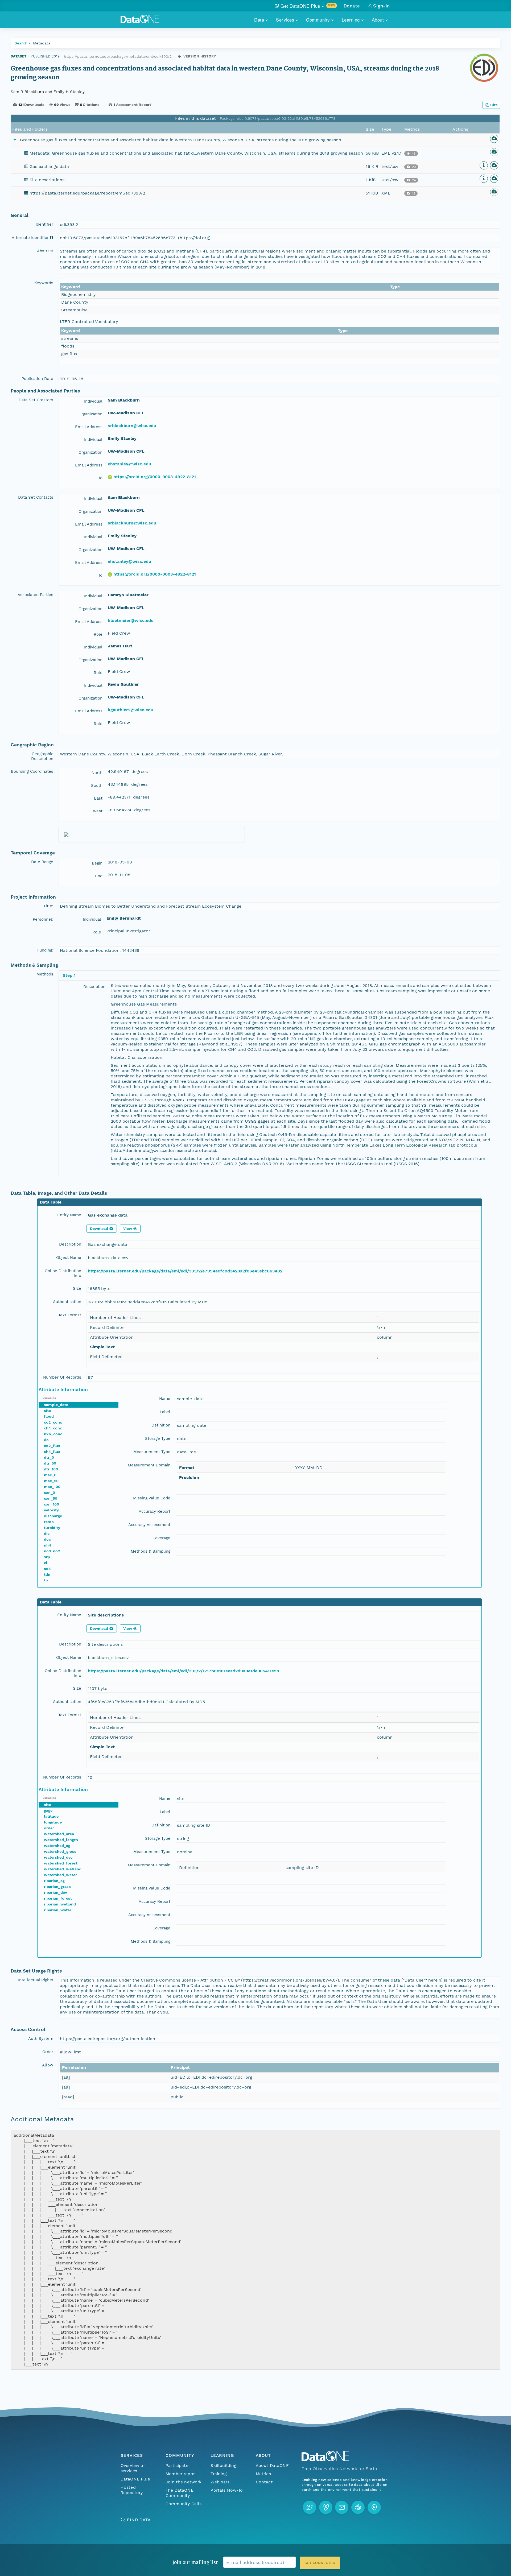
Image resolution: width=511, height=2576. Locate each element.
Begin (97, 863)
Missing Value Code (152, 1498)
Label (165, 1412)
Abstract (45, 251)
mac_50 (51, 1481)
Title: (48, 906)
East (98, 798)
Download (99, 1229)
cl (46, 1563)
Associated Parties (35, 595)
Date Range (42, 862)
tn (46, 1580)
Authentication (67, 1302)
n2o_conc (53, 1434)
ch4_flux (52, 1452)
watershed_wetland (63, 1869)
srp (47, 1557)
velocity (51, 1510)
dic (47, 1533)
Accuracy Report (154, 1511)
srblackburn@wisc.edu (132, 426)
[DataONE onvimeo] (326, 2507)
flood (49, 1416)
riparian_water (58, 1910)
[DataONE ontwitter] (310, 2507)
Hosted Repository (132, 2490)
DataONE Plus (135, 2479)
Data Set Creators (36, 400)
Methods (45, 974)
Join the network (184, 2482)
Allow (48, 2065)
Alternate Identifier (30, 238)
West (98, 811)
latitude (51, 1816)
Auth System (41, 2039)
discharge (53, 1516)
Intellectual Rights (36, 1980)
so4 (47, 1569)
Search (21, 43)
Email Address (89, 427)
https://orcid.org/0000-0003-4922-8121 (155, 477)
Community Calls (184, 2504)
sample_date (56, 1405)
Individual (93, 401)
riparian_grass (57, 1887)
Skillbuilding (223, 2465)
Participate (177, 2465)
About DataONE (272, 2465)
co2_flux (52, 1446)
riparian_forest (58, 1898)
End (99, 876)
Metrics (263, 2474)
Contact (264, 2482)
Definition (161, 1425)
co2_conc (53, 1422)
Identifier (44, 224)
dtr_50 (50, 1463)
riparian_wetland (60, 1904)
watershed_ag (57, 1846)
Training (219, 2474)
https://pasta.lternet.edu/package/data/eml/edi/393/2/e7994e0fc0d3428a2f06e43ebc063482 (185, 1271)
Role (98, 634)
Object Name (69, 1258)
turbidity (52, 1528)
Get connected (320, 2563)
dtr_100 (51, 1469)
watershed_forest (61, 1863)
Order (48, 2052)
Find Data (139, 2520)
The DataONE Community (180, 2493)
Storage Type (158, 1438)
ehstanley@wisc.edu (129, 464)
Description (94, 987)
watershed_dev (58, 1857)
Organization (90, 414)
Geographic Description (42, 756)
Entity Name (69, 1215)
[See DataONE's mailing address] (374, 2507)
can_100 (51, 1504)
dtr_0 (49, 1457)
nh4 (48, 1545)
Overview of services (133, 2468)
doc (47, 1539)
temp (49, 1522)
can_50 (51, 1498)
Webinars (220, 2482)
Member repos (180, 2474)
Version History (200, 56)
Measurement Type (152, 1452)
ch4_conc (53, 1428)
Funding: (45, 950)
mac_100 (52, 1487)
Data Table (51, 1202)
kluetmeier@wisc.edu (131, 620)
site (47, 1411)
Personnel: (43, 919)
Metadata (42, 43)
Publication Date (37, 379)
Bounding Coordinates (32, 771)
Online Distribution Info (63, 1273)
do (46, 1440)
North (97, 773)
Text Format (70, 1315)
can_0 (50, 1492)
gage (48, 1810)
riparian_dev (55, 1892)
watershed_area (59, 1834)
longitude (53, 1822)
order (49, 1828)
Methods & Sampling (151, 1551)
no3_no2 (52, 1551)
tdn (47, 1574)
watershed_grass (60, 1851)
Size (77, 1288)
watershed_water (60, 1875)
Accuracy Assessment (149, 1525)
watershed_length (61, 1840)
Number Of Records (62, 1377)
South (97, 785)
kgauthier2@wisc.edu (131, 710)
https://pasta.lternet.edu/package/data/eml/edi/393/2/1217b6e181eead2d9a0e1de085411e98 (184, 1671)
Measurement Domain (149, 1465)
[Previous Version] (179, 56)
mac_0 (50, 1475)
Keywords (44, 283)
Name (165, 1399)
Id (101, 478)
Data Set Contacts (36, 497)
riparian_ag (54, 1881)
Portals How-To (227, 2490)
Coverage (161, 1538)
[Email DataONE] (342, 2507)
